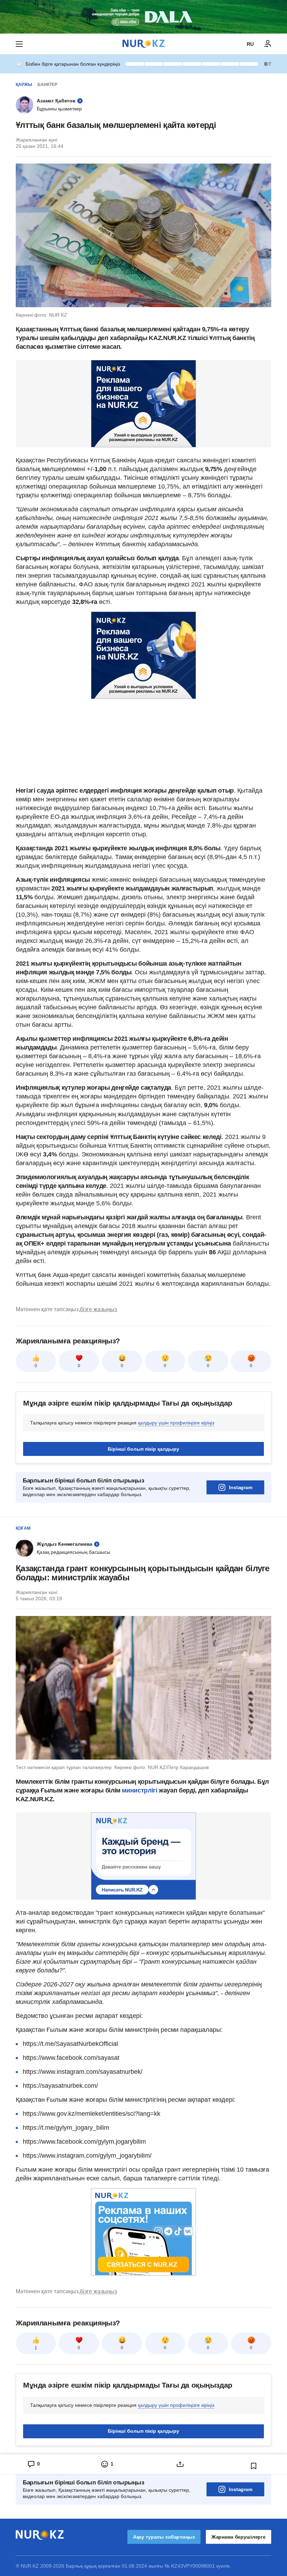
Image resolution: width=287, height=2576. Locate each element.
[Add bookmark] (254, 2466)
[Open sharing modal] (180, 2464)
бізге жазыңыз (98, 1309)
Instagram (241, 1487)
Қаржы (24, 85)
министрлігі (140, 1790)
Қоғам (23, 1528)
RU (250, 44)
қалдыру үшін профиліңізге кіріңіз (176, 1423)
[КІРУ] (268, 44)
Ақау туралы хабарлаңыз (164, 2537)
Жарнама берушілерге (239, 2537)
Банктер (47, 85)
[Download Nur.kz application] (143, 17)
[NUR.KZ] (143, 44)
